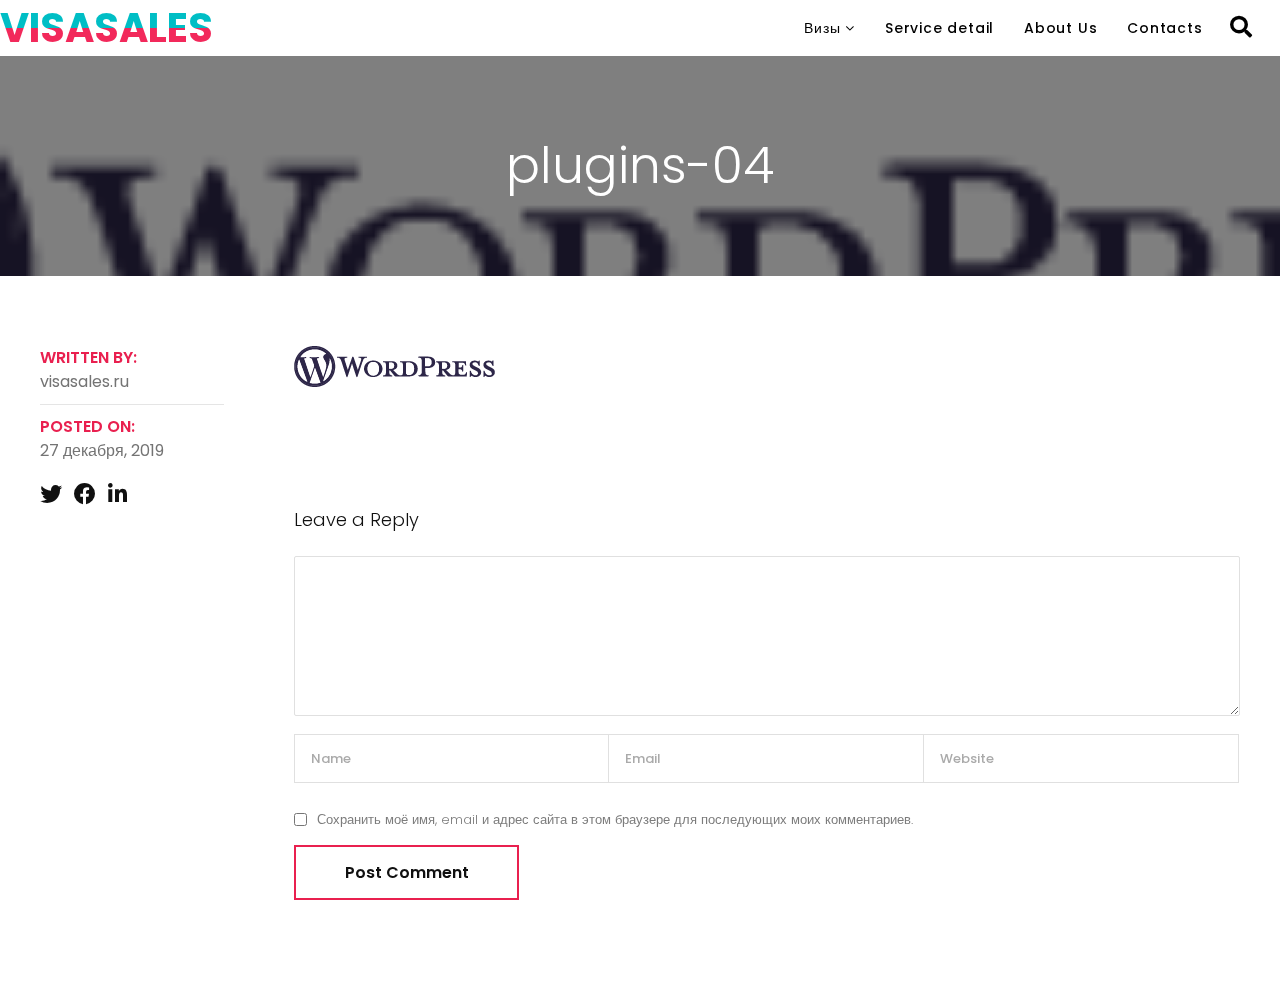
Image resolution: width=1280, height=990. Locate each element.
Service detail (939, 28)
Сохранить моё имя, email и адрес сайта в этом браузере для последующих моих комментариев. (615, 819)
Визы (822, 28)
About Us (1060, 28)
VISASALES (106, 28)
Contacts (1164, 28)
